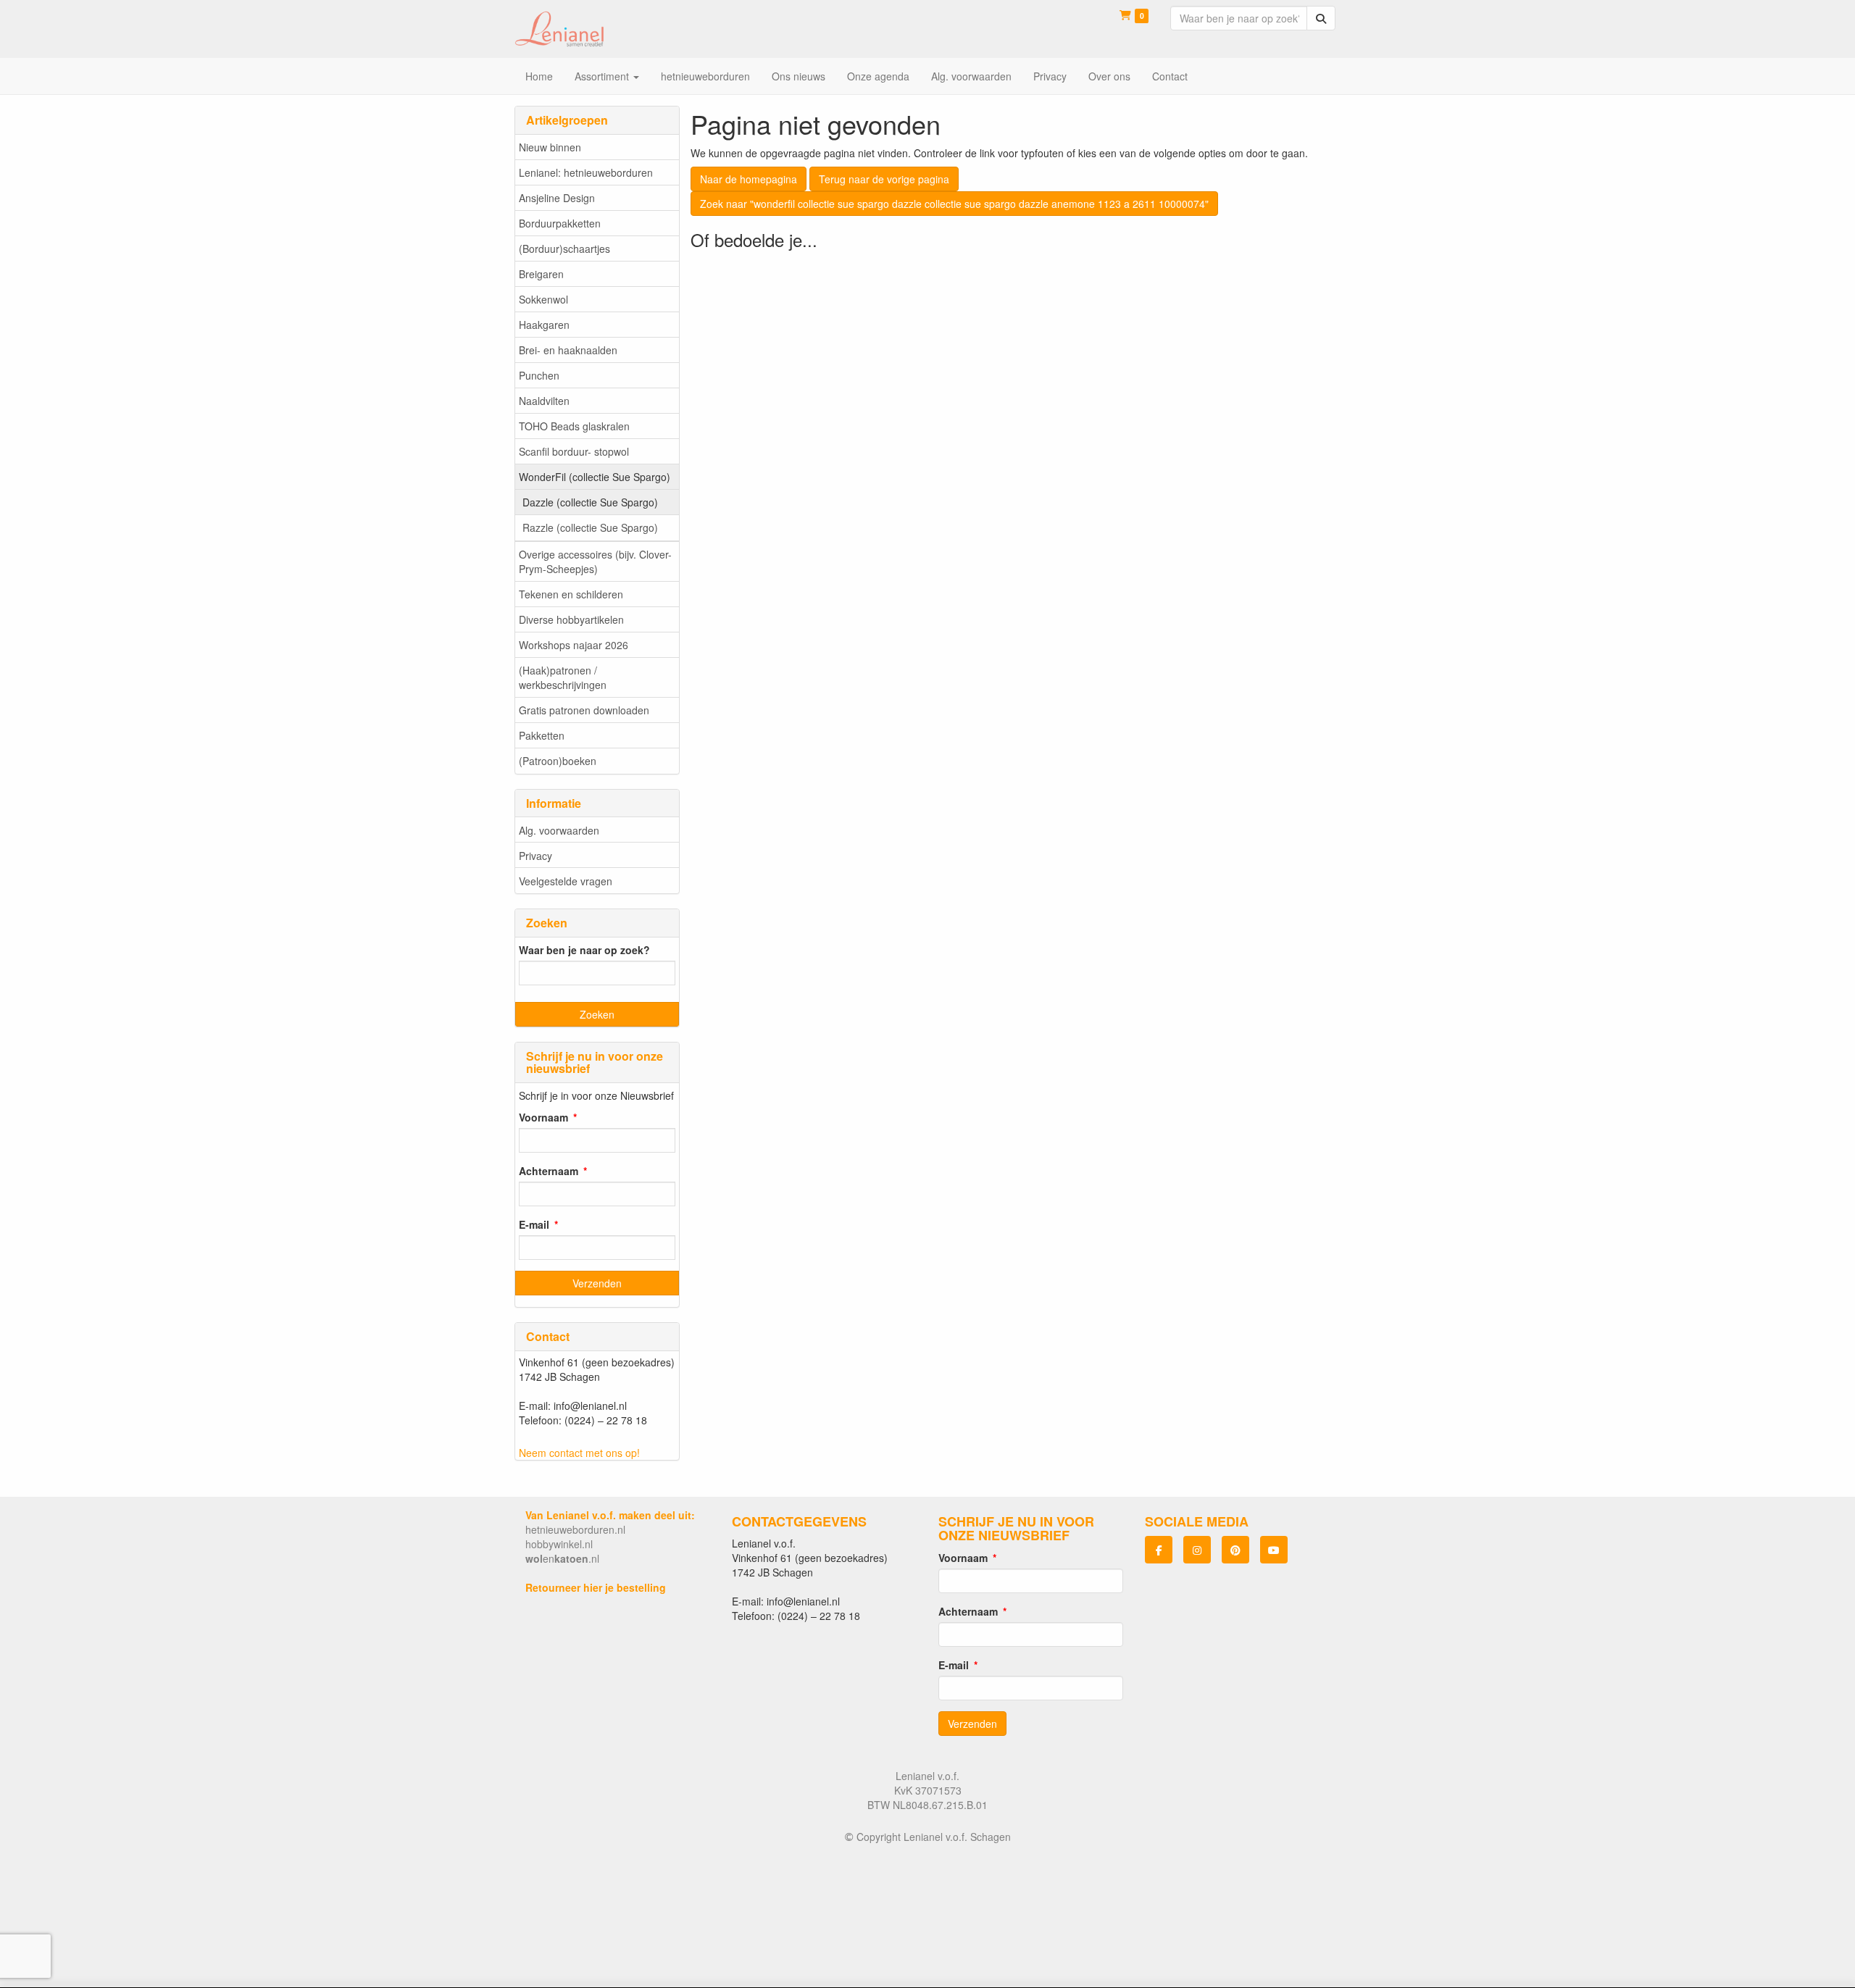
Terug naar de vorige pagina (884, 179)
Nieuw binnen (550, 147)
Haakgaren (544, 325)
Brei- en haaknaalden (568, 350)
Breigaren (541, 274)
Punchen (539, 375)
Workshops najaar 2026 (574, 645)
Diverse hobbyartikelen (571, 619)
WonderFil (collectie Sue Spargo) (595, 477)
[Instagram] (1197, 1550)
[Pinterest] (1235, 1550)
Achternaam (549, 1171)
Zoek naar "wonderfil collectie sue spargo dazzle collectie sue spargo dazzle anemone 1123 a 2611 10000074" (954, 204)
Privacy (535, 856)
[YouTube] (1274, 1550)
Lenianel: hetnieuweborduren (586, 172)
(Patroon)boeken (558, 761)
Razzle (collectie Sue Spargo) (590, 527)
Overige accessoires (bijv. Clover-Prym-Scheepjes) (595, 561)
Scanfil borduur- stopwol (574, 451)
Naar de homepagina (749, 179)
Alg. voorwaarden (559, 830)
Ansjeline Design (557, 198)
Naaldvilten (544, 401)
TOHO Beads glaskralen (574, 426)
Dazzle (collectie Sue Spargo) (590, 502)
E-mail (534, 1224)
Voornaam (543, 1117)
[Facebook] (1159, 1550)
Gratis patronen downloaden (584, 710)
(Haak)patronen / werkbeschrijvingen (563, 677)
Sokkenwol (543, 299)
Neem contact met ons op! (579, 1453)
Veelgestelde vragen (566, 881)
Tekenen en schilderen (571, 594)
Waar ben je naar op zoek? (584, 950)
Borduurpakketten (560, 223)
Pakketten (542, 735)
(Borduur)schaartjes (564, 248)
